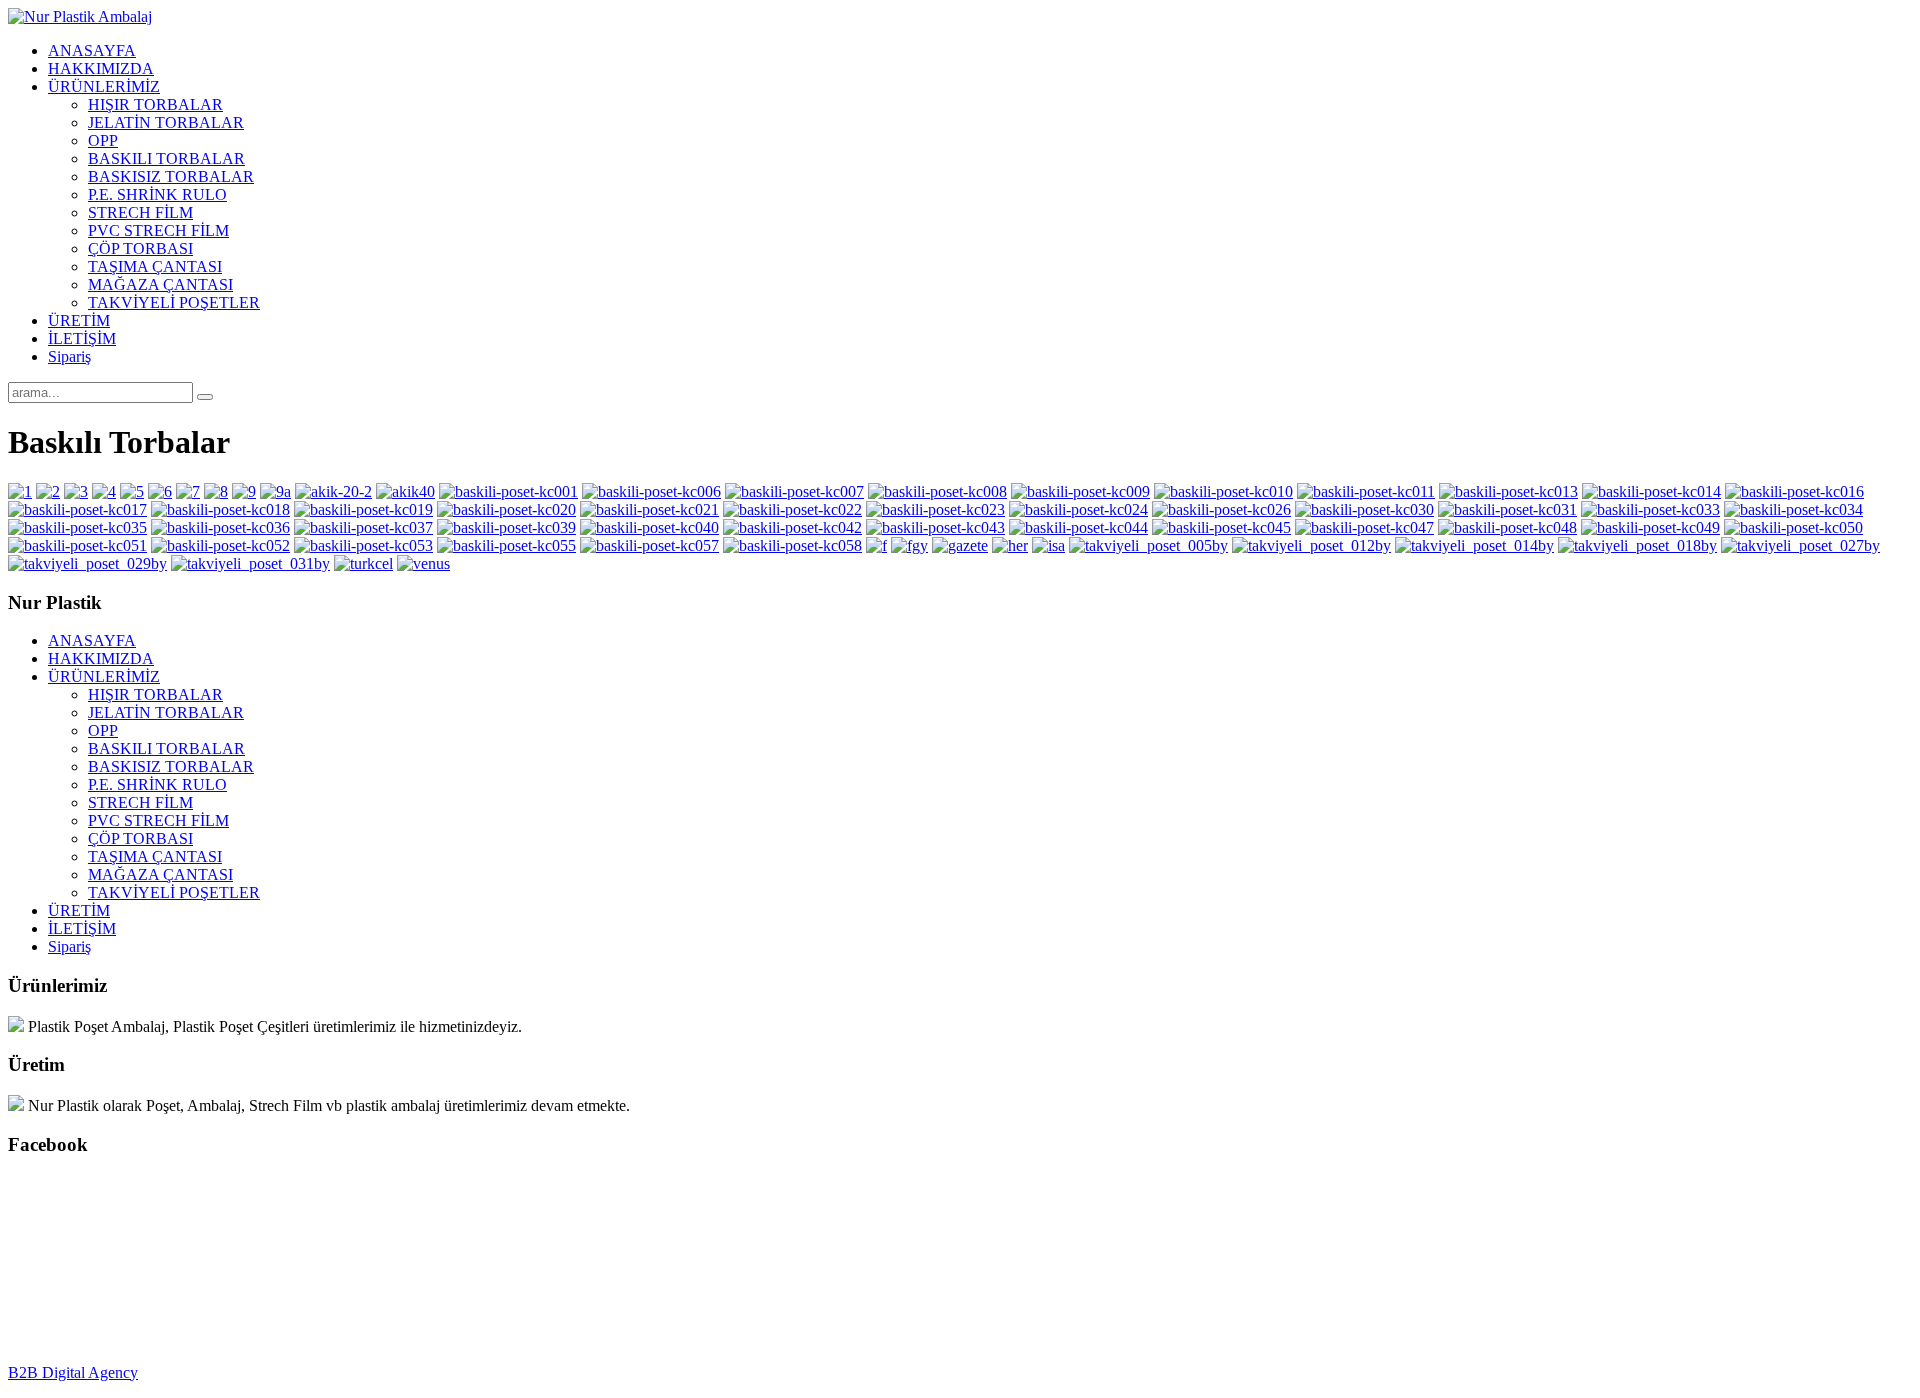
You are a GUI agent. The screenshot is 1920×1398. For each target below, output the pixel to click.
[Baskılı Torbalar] (20, 491)
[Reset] (205, 397)
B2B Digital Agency (73, 1372)
